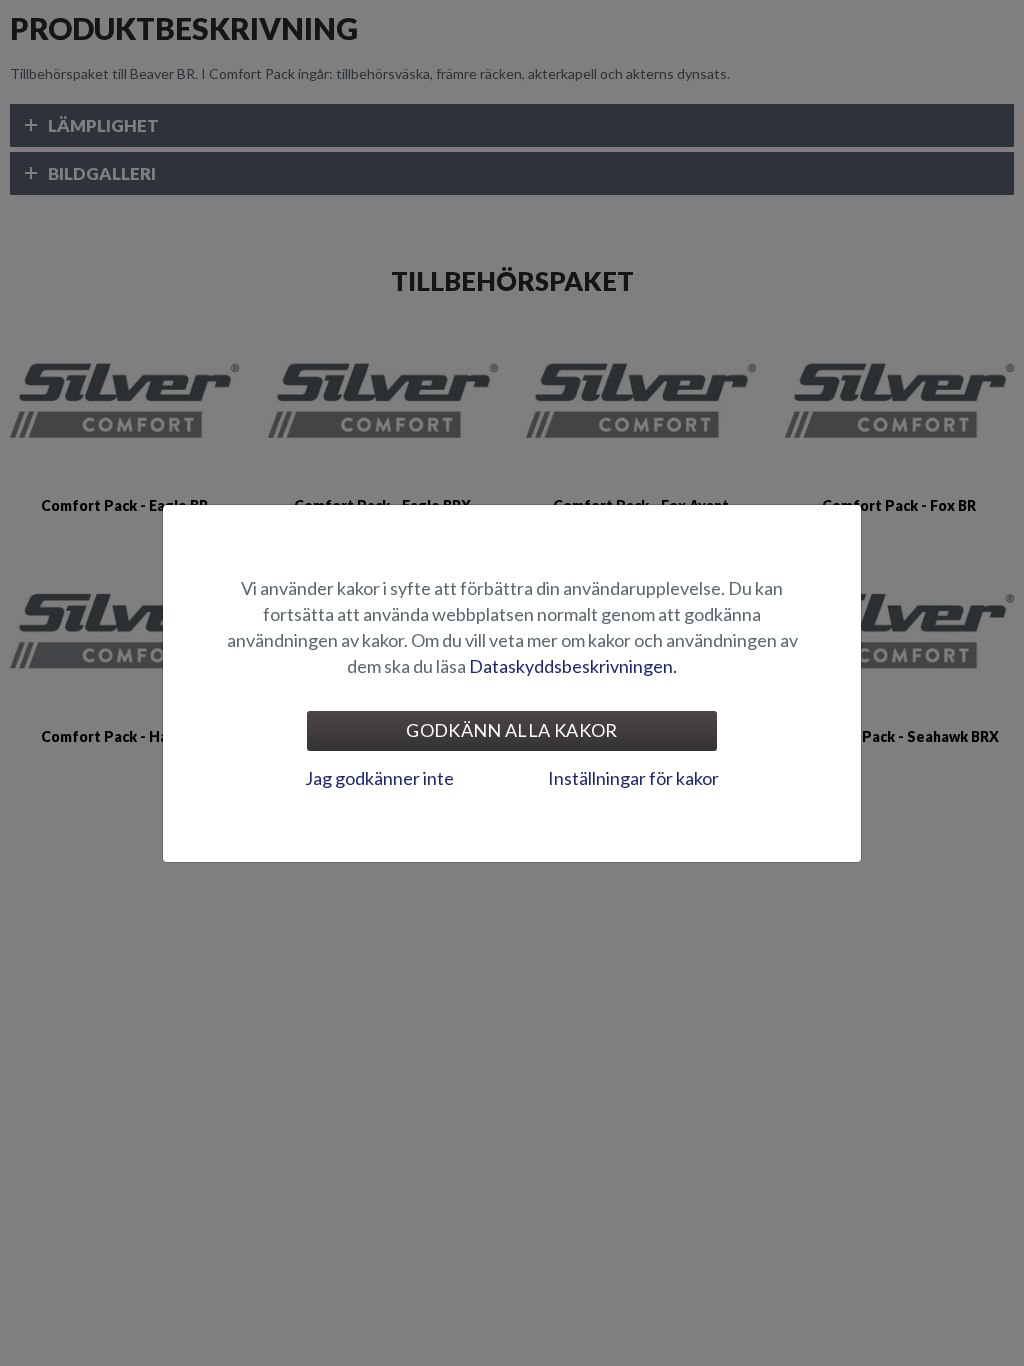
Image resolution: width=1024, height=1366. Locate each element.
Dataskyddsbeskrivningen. (573, 666)
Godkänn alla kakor (511, 730)
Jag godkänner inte (379, 778)
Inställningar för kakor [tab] (633, 778)
